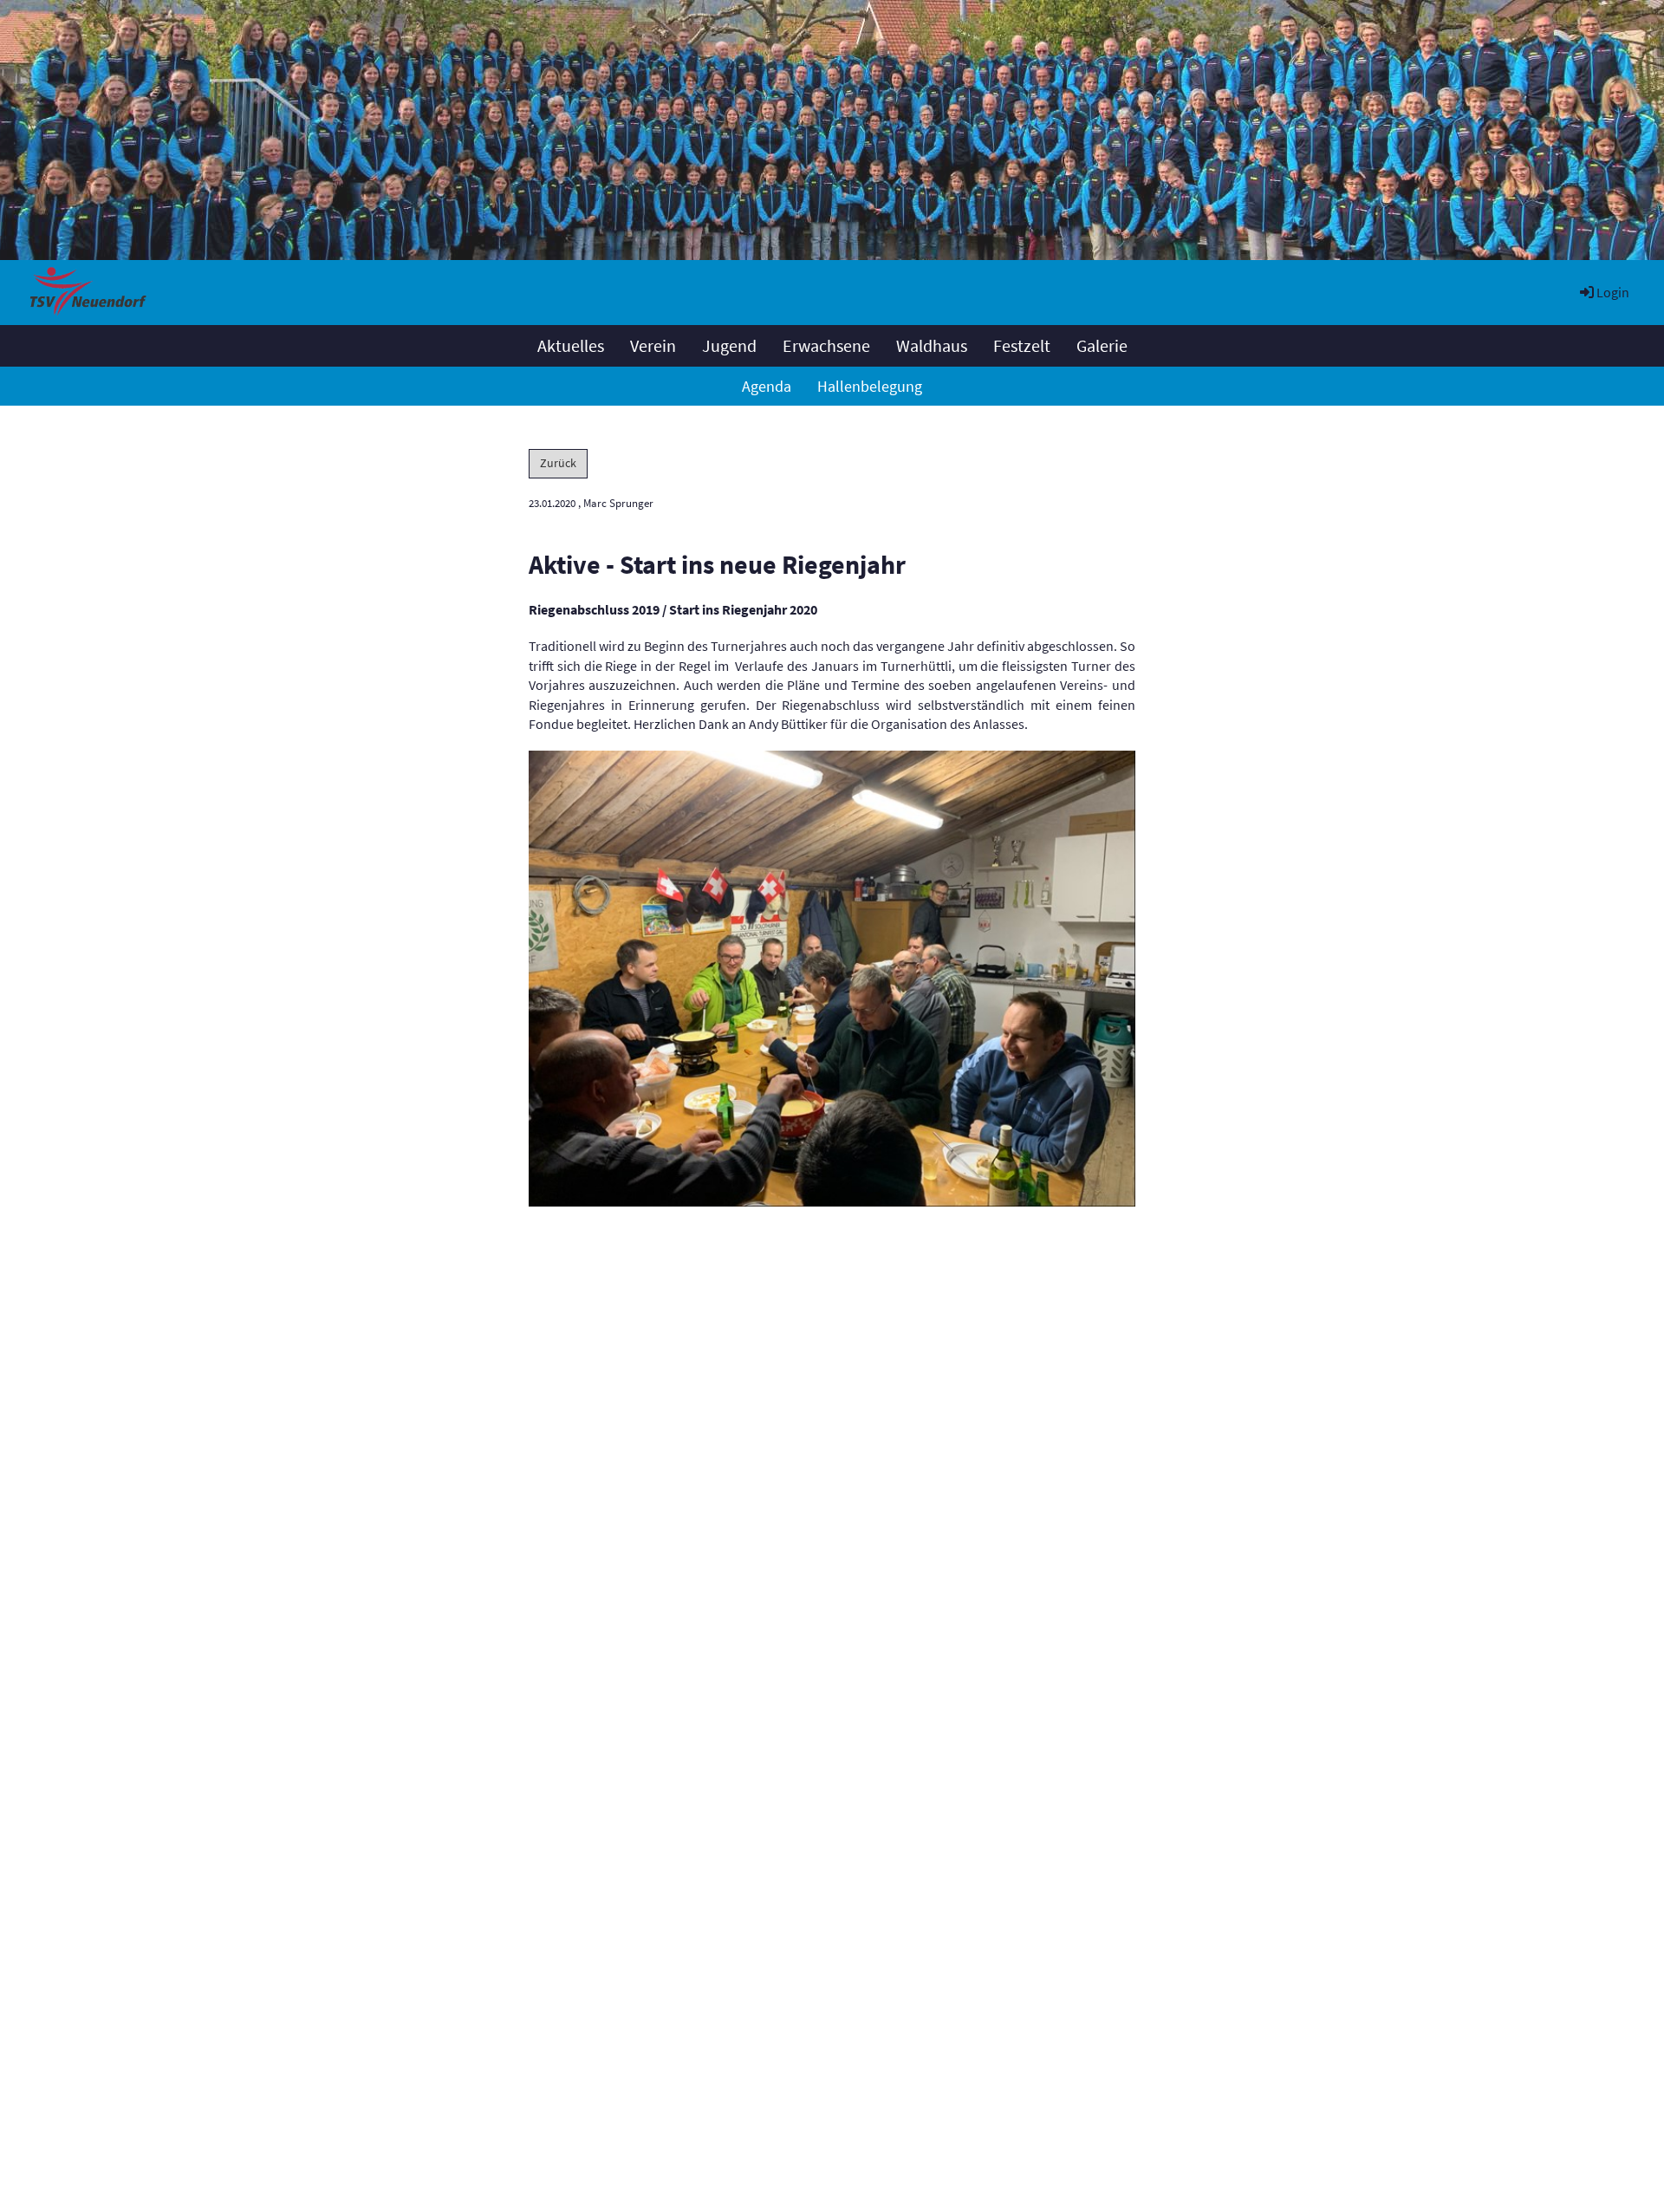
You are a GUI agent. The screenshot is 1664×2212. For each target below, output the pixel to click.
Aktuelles (571, 345)
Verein (653, 345)
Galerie (1102, 345)
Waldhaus (932, 345)
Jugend (729, 345)
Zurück (558, 463)
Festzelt (1022, 345)
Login (1613, 292)
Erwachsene (826, 345)
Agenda (767, 386)
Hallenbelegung (870, 386)
